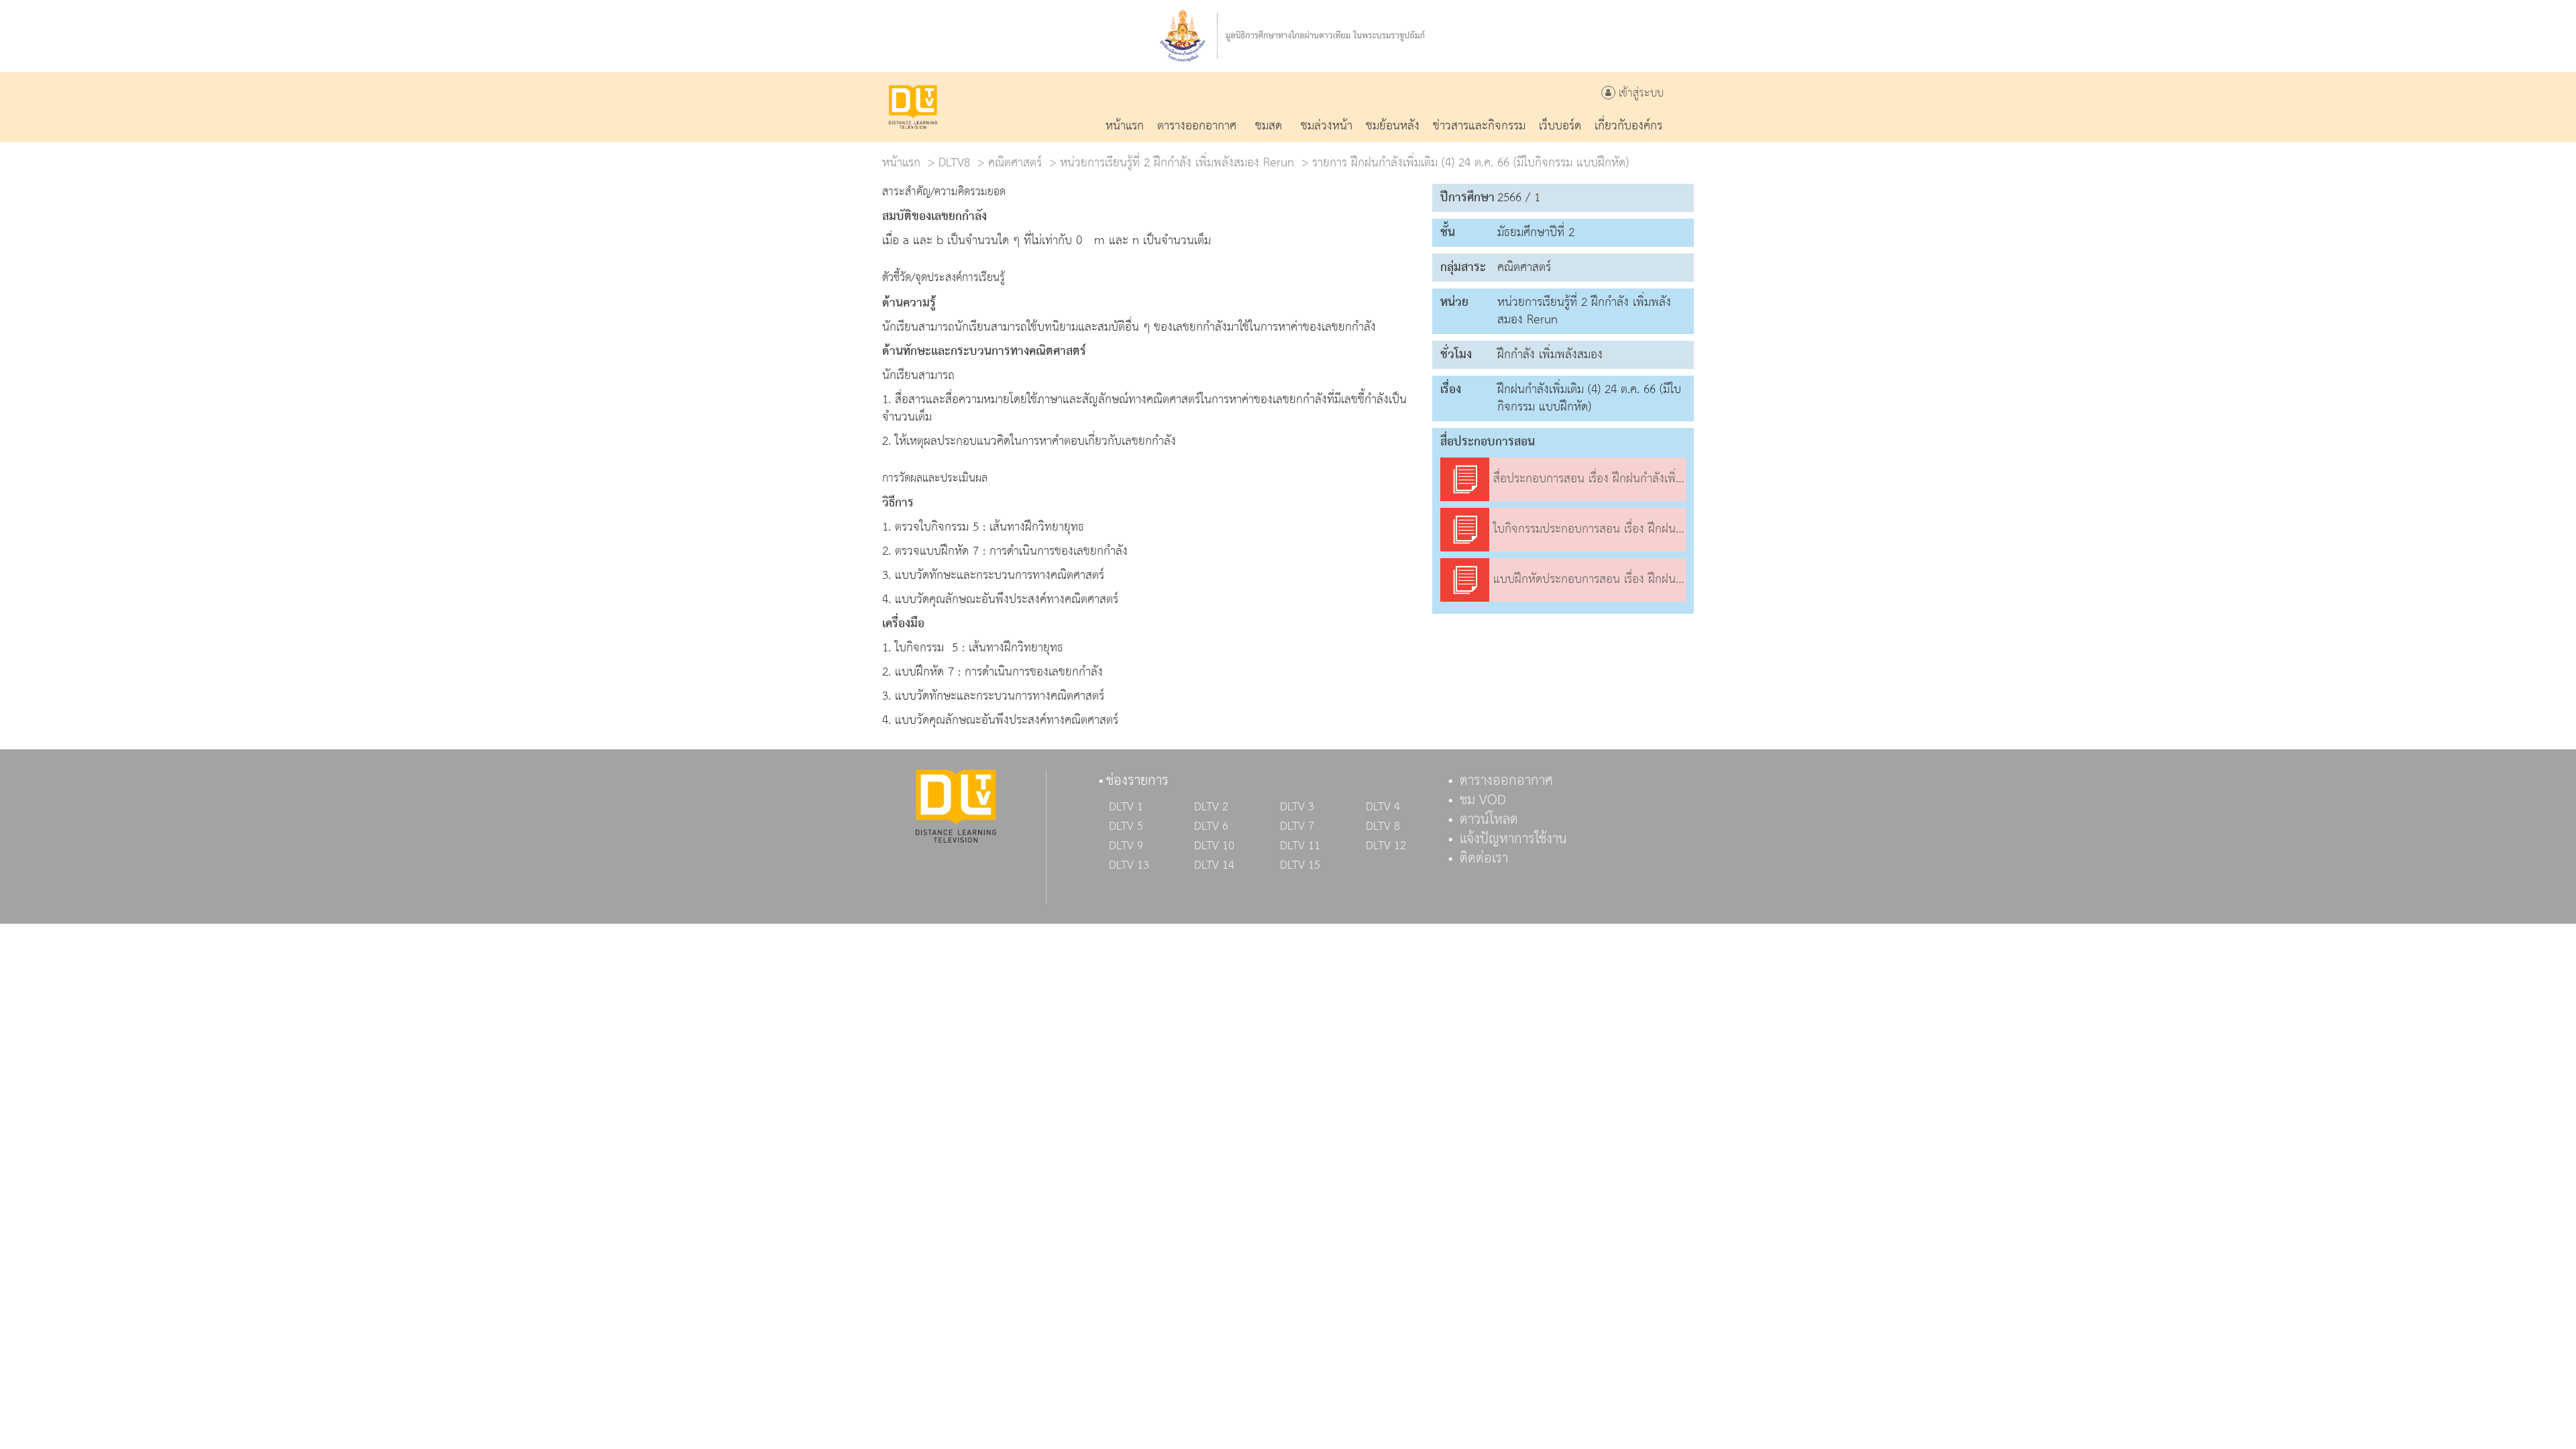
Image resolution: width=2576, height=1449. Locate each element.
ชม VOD (1483, 800)
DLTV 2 (1211, 807)
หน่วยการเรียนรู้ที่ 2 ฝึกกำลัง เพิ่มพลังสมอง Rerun (1177, 163)
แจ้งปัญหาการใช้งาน (1513, 839)
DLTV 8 (1383, 826)
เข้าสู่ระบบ (1640, 94)
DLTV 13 (1129, 865)
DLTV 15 (1300, 865)
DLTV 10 (1214, 846)
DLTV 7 (1297, 826)
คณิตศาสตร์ (1015, 163)
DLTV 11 (1300, 846)
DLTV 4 (1383, 807)
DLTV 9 (1126, 846)
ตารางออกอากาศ (1506, 781)
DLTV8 (954, 163)
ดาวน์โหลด (1489, 820)
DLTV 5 (1126, 826)
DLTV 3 (1297, 807)
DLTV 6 (1211, 826)
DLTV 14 (1214, 865)
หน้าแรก (901, 163)
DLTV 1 (1126, 807)
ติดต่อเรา (1484, 859)
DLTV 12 (1386, 846)
